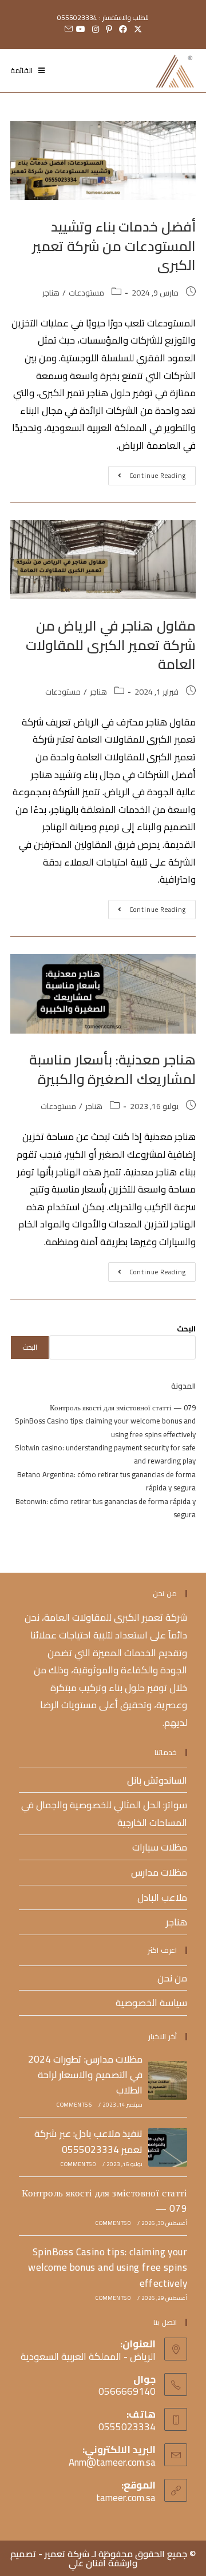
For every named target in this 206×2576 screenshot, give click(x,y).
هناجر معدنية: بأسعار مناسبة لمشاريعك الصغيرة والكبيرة (112, 1069)
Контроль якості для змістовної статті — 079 (123, 1407)
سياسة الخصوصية (151, 2003)
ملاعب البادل (162, 1897)
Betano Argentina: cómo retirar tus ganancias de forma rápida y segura (106, 1481)
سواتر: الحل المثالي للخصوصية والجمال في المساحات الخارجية (104, 1814)
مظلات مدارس (159, 1872)
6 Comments (74, 2105)
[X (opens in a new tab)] (138, 29)
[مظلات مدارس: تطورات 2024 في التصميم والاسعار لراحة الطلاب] (168, 2080)
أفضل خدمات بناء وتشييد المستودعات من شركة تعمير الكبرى (114, 246)
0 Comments (78, 2164)
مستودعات (86, 293)
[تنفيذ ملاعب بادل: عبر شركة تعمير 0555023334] (168, 2147)
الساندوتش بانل (157, 1780)
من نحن (172, 1978)
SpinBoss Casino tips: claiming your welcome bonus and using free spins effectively (105, 1427)
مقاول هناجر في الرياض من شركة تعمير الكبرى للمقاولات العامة (111, 645)
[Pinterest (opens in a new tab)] (109, 29)
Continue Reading (147, 474)
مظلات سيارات (160, 1847)
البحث (186, 1329)
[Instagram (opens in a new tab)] (96, 29)
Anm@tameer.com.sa (112, 2462)
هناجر (51, 293)
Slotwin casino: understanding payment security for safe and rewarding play (105, 1454)
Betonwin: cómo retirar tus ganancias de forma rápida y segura (106, 1508)
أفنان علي (87, 2563)
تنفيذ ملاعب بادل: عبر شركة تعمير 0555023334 (88, 2141)
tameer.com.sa (126, 2498)
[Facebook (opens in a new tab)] (123, 29)
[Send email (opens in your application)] (67, 29)
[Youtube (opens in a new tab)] (81, 29)
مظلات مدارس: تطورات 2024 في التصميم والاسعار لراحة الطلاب (85, 2075)
